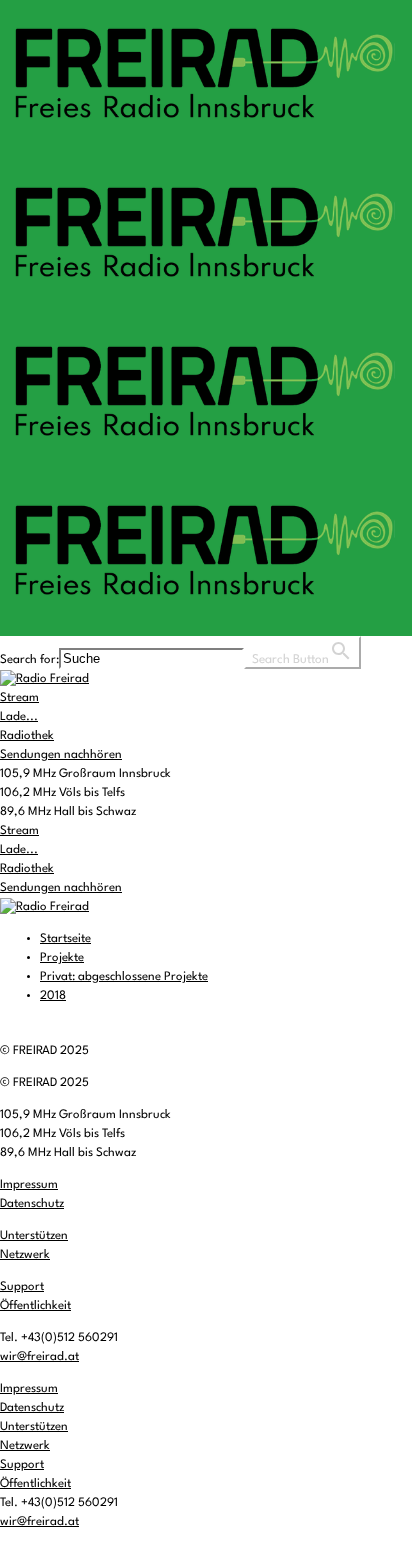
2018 (53, 996)
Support (22, 1287)
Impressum (29, 1185)
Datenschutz (32, 1204)
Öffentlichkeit (35, 1306)
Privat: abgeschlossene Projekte (124, 977)
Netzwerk (25, 1255)
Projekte (62, 958)
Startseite (65, 939)
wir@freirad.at (39, 1357)
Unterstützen (34, 1236)
